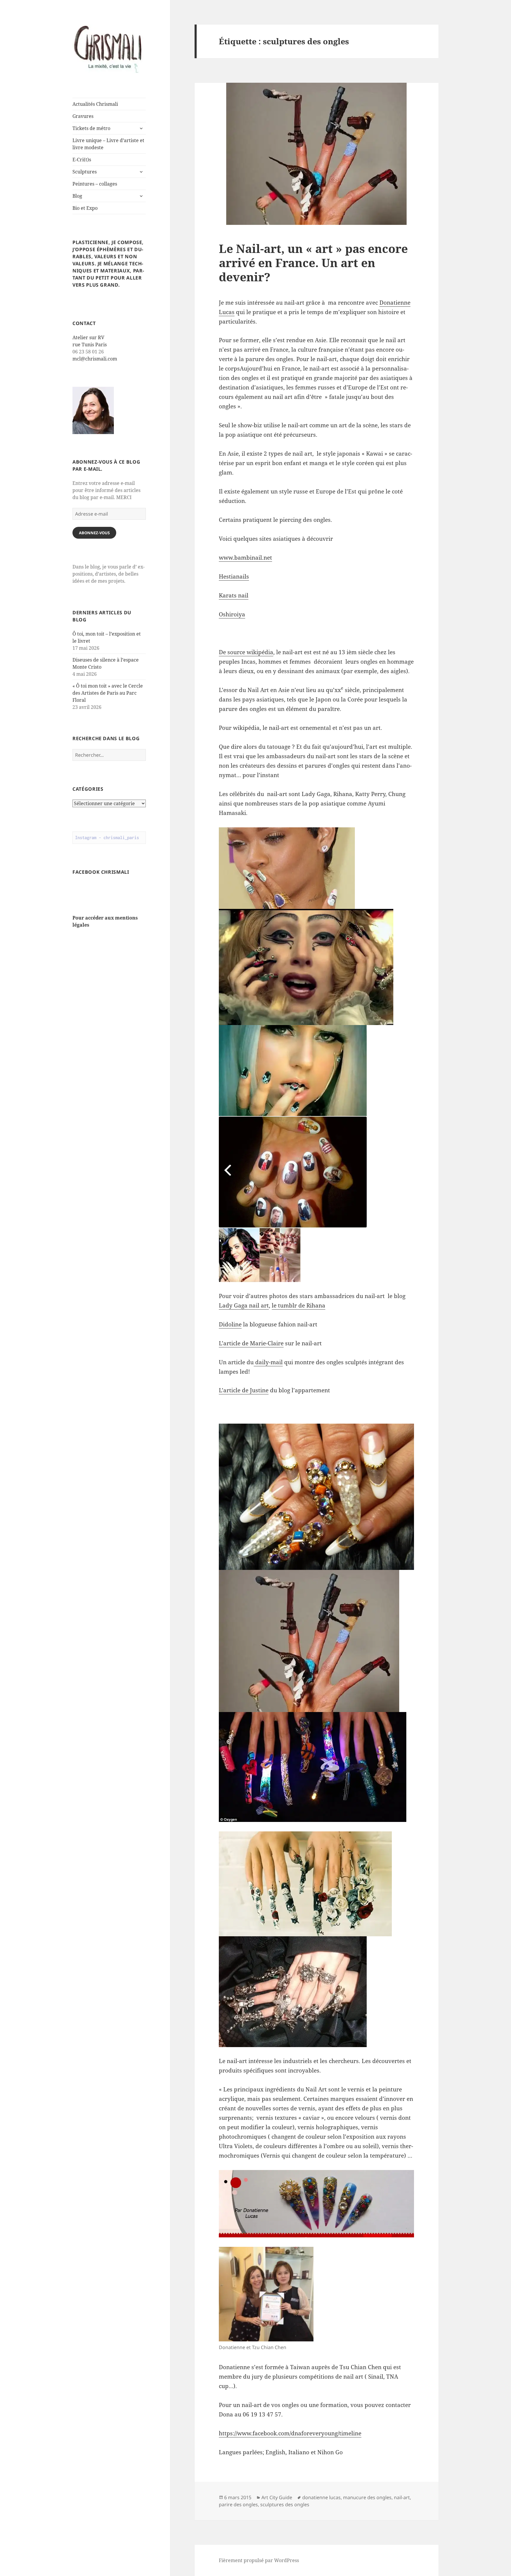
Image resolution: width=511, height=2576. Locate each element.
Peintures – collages (95, 184)
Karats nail (234, 595)
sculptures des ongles (285, 2504)
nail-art (402, 2497)
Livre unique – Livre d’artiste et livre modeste (108, 144)
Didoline (230, 1324)
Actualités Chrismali (95, 104)
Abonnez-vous (94, 533)
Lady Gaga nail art (244, 1305)
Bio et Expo (85, 208)
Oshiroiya (232, 614)
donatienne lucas (321, 2497)
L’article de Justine (244, 1390)
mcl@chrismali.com (95, 359)
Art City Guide (277, 2497)
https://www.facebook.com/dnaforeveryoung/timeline (290, 2433)
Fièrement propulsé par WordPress (259, 2560)
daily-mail (268, 1362)
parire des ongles (238, 2504)
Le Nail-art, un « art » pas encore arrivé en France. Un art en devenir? (313, 263)
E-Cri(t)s (82, 160)
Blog (77, 196)
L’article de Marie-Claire (251, 1343)
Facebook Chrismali (101, 872)
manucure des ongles (367, 2497)
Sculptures (85, 172)
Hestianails (234, 576)
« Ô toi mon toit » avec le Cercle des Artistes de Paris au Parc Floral (108, 693)
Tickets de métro (91, 128)
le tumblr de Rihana (299, 1305)
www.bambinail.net (245, 558)
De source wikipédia (246, 652)
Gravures (83, 116)
